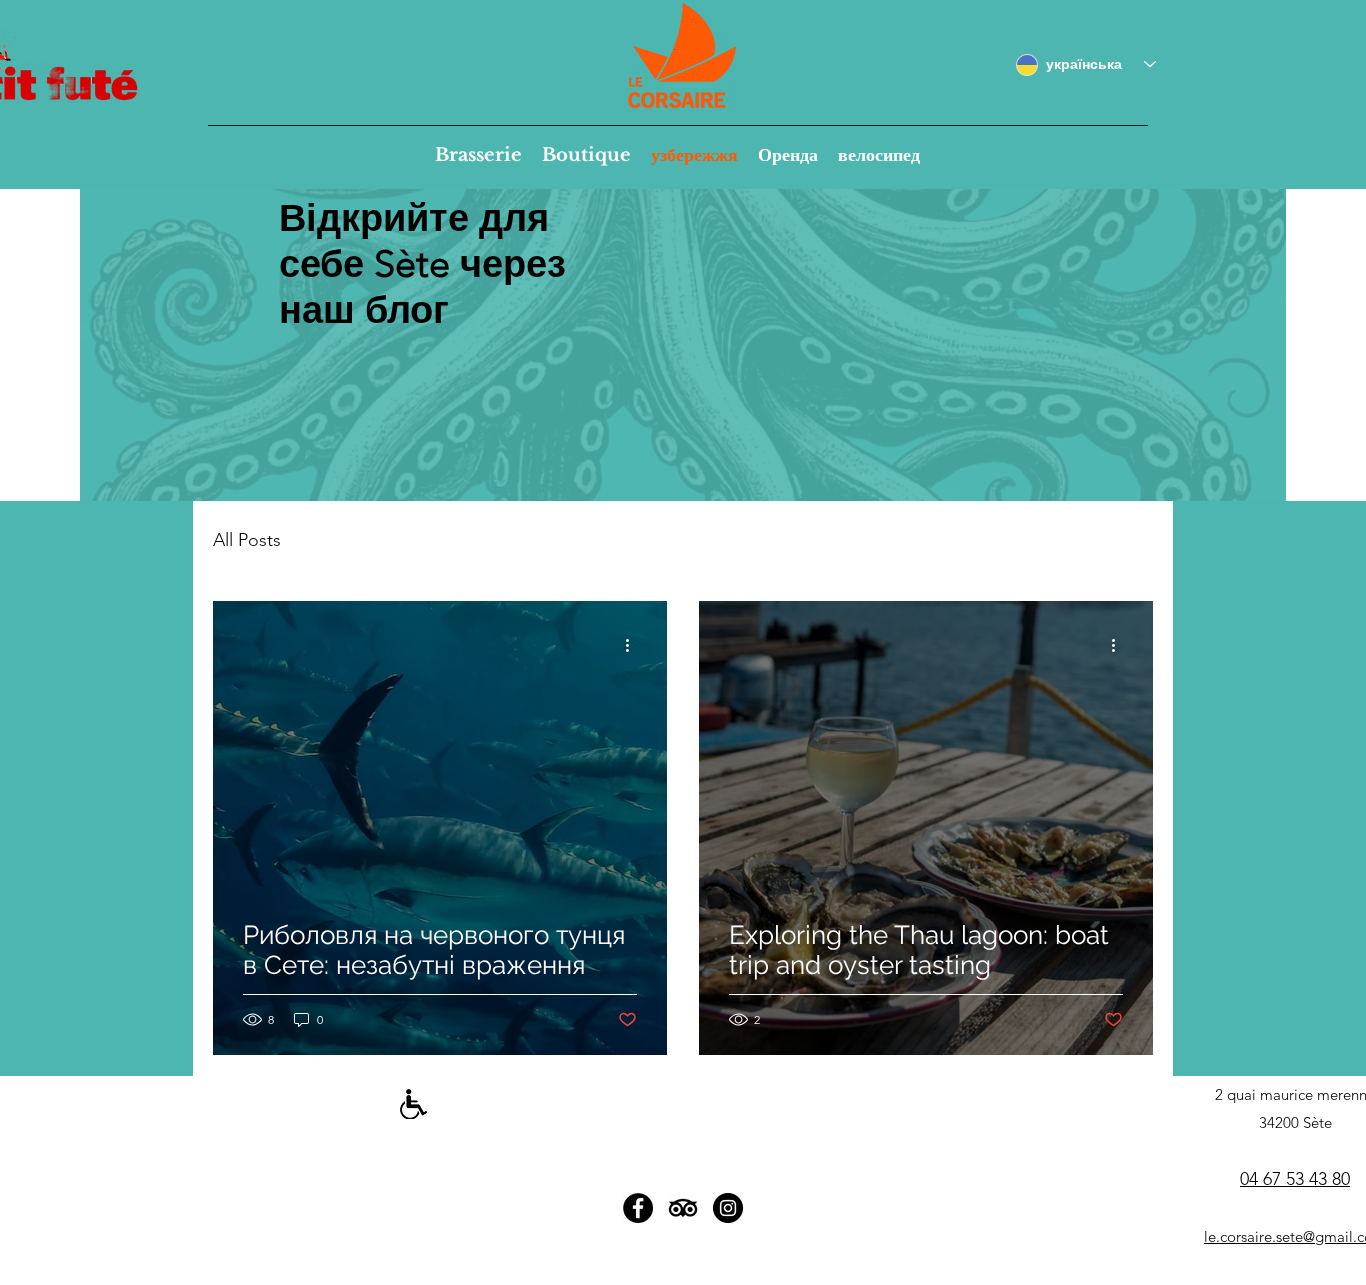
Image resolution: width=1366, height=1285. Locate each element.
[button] (478, 155)
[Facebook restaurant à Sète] (638, 1208)
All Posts (247, 540)
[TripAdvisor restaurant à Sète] (683, 1208)
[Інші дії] (634, 645)
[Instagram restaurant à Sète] (728, 1208)
